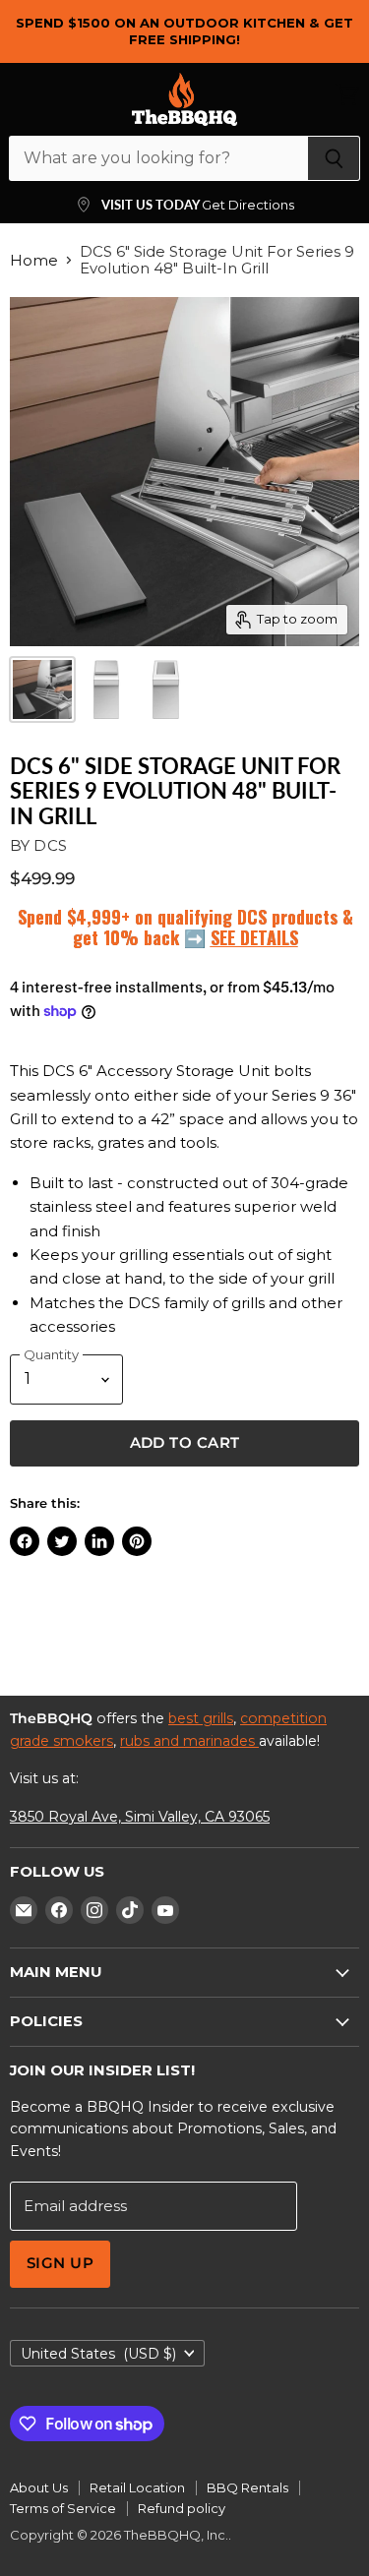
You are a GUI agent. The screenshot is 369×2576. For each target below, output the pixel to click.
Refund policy (182, 2508)
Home (34, 260)
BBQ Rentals (247, 2487)
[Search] (334, 158)
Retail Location (137, 2487)
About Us (39, 2487)
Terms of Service (63, 2508)
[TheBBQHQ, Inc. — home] (184, 99)
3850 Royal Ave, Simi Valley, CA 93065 (140, 1817)
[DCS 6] (42, 689)
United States (98, 2354)
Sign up (60, 2263)
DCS (50, 845)
